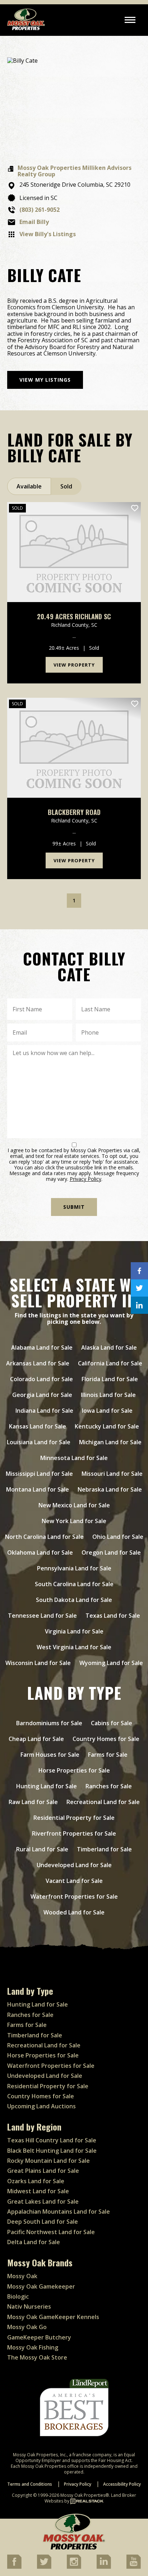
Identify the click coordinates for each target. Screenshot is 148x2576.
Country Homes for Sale (106, 1739)
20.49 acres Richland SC (74, 617)
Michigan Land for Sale (110, 1442)
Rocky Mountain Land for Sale (48, 2161)
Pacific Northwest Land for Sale (51, 2232)
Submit (74, 1207)
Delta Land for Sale (34, 2242)
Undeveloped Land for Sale (74, 1865)
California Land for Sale (110, 1363)
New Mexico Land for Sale (74, 1505)
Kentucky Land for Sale (107, 1426)
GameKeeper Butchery (39, 2337)
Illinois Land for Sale (108, 1395)
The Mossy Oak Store (37, 2357)
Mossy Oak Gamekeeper (41, 2286)
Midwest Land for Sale (38, 2191)
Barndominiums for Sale (49, 1723)
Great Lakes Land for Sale (43, 2201)
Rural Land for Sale (42, 1849)
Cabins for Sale (112, 1723)
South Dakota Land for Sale (74, 1600)
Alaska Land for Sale (109, 1347)
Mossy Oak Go (27, 2327)
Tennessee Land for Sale (42, 1616)
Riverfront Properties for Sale (74, 1833)
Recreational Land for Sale (103, 1802)
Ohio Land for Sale (118, 1537)
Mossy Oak (22, 2276)
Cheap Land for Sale (36, 1739)
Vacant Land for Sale (74, 1881)
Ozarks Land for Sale (36, 2181)
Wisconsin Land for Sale (38, 1663)
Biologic (18, 2296)
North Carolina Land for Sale (44, 1537)
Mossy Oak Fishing (33, 2347)
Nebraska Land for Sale (110, 1489)
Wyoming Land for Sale (111, 1663)
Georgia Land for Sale (42, 1395)
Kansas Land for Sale (38, 1426)
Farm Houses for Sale (50, 1755)
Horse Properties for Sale (74, 1770)
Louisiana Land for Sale (39, 1442)
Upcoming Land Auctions (41, 2106)
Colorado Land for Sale (41, 1379)
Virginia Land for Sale (74, 1631)
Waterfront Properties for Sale (74, 1897)
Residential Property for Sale (74, 1818)
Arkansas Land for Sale (38, 1363)
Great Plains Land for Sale (43, 2171)
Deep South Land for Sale (43, 2222)
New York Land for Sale (74, 1521)
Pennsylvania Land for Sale (74, 1568)
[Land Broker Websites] (87, 2501)
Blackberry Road (74, 812)
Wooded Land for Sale (74, 1912)
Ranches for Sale (109, 1786)
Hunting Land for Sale (47, 1786)
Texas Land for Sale (113, 1616)
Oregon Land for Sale (111, 1552)
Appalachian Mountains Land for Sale (59, 2212)
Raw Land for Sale (33, 1802)
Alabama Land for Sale (42, 1347)
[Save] (135, 508)
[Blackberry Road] (74, 748)
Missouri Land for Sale (112, 1474)
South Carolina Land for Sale (74, 1584)
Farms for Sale (108, 1755)
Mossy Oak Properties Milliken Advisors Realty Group (75, 171)
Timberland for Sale (104, 1849)
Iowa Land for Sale (107, 1411)
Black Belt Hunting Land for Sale (52, 2151)
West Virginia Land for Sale (74, 1647)
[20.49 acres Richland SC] (74, 552)
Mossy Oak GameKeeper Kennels (53, 2317)
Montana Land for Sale (38, 1489)
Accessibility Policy (122, 2484)
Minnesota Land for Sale (74, 1458)
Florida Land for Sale (110, 1379)
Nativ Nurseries (29, 2307)
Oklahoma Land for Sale (40, 1552)
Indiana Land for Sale (44, 1411)
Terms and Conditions (30, 2484)
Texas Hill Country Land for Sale (52, 2140)
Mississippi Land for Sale (39, 1474)
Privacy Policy (85, 1179)
